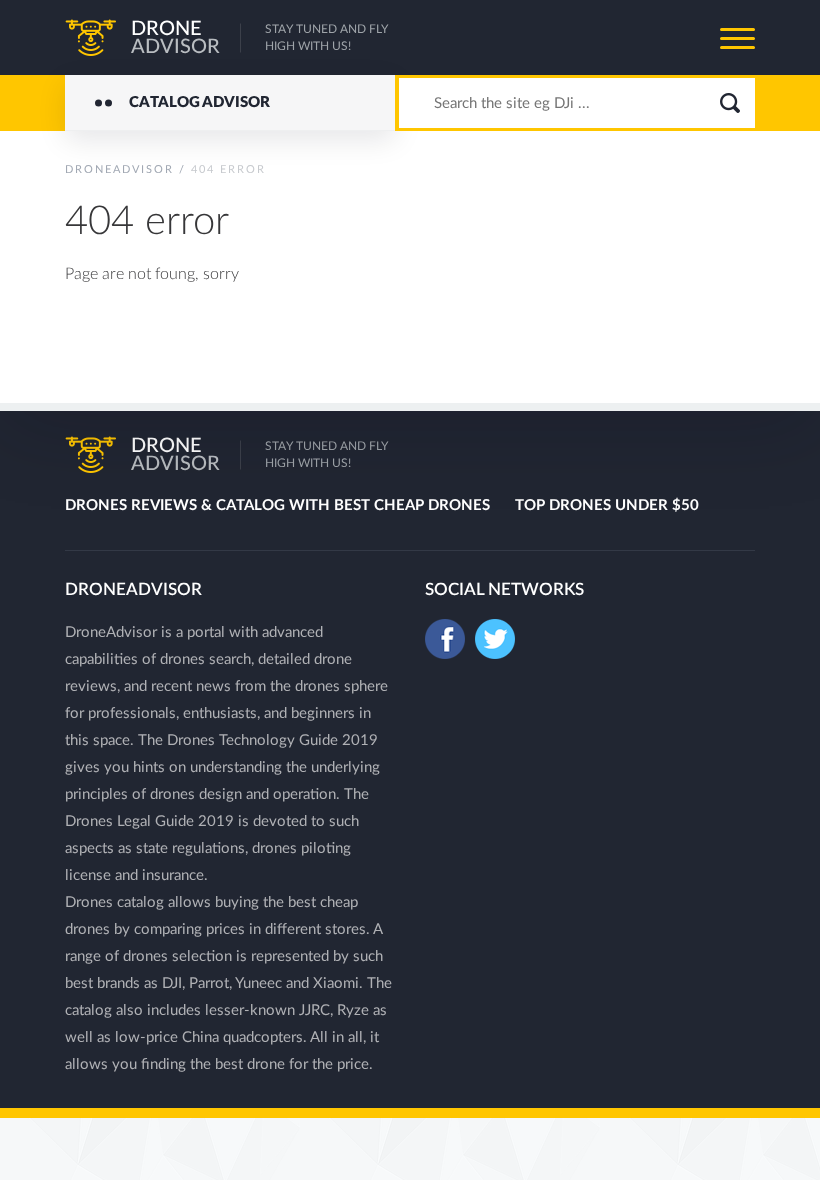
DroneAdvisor (119, 169)
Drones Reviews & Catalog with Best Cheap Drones (277, 505)
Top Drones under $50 (607, 505)
